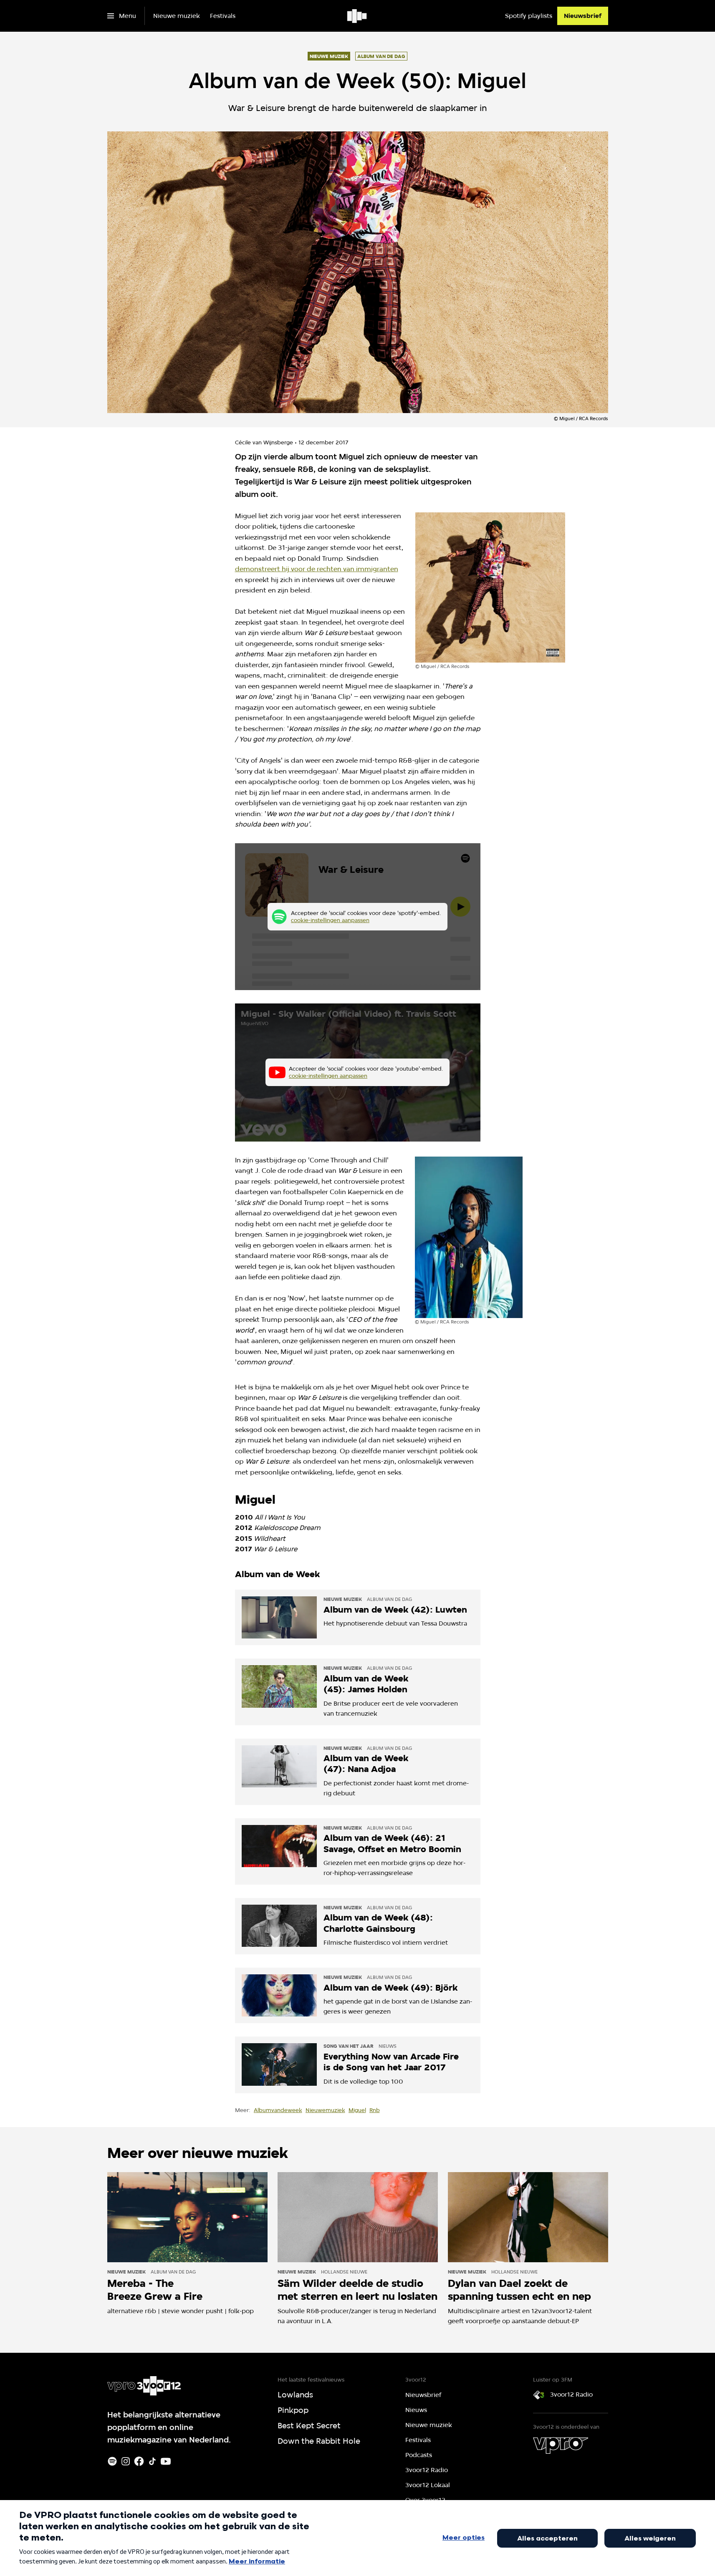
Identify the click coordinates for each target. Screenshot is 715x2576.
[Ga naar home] (357, 16)
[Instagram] (126, 2461)
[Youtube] (166, 2461)
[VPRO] (561, 2445)
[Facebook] (139, 2461)
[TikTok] (152, 2461)
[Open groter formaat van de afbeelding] (490, 587)
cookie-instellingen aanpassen (330, 920)
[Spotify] (112, 2461)
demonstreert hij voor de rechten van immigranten (317, 569)
